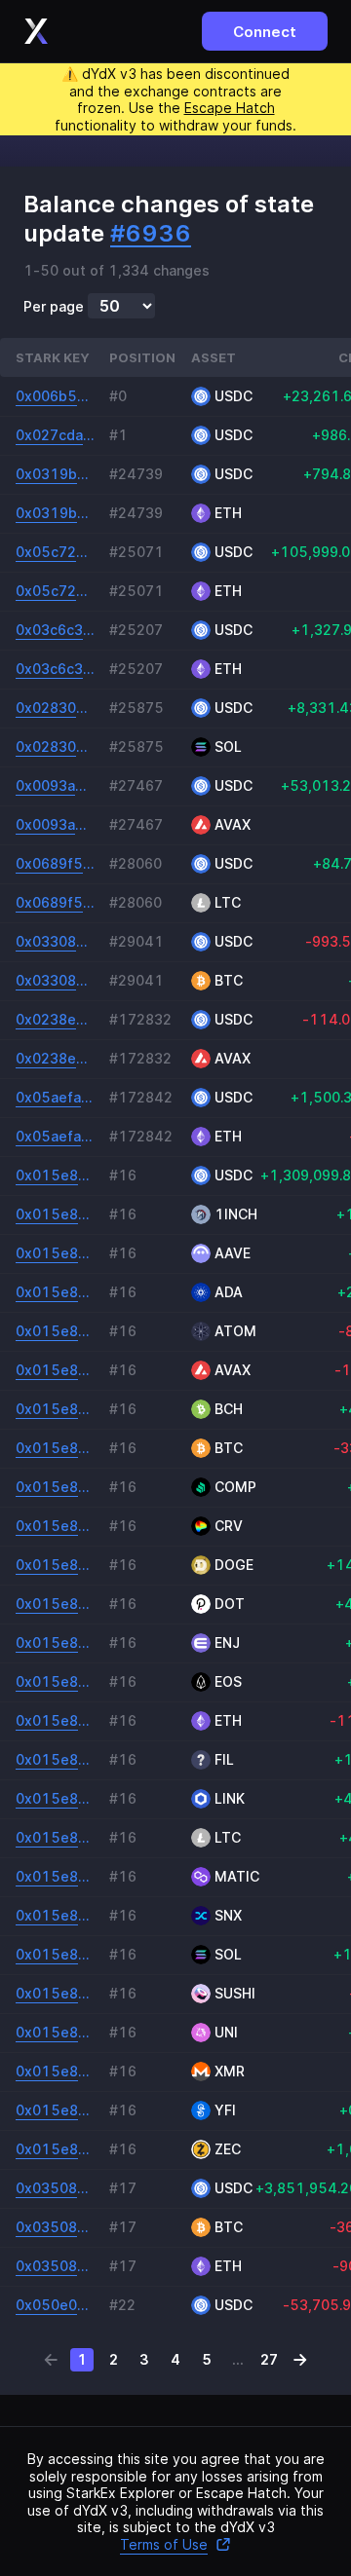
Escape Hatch (230, 108)
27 (269, 2359)
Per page (54, 307)
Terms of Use (164, 2544)
